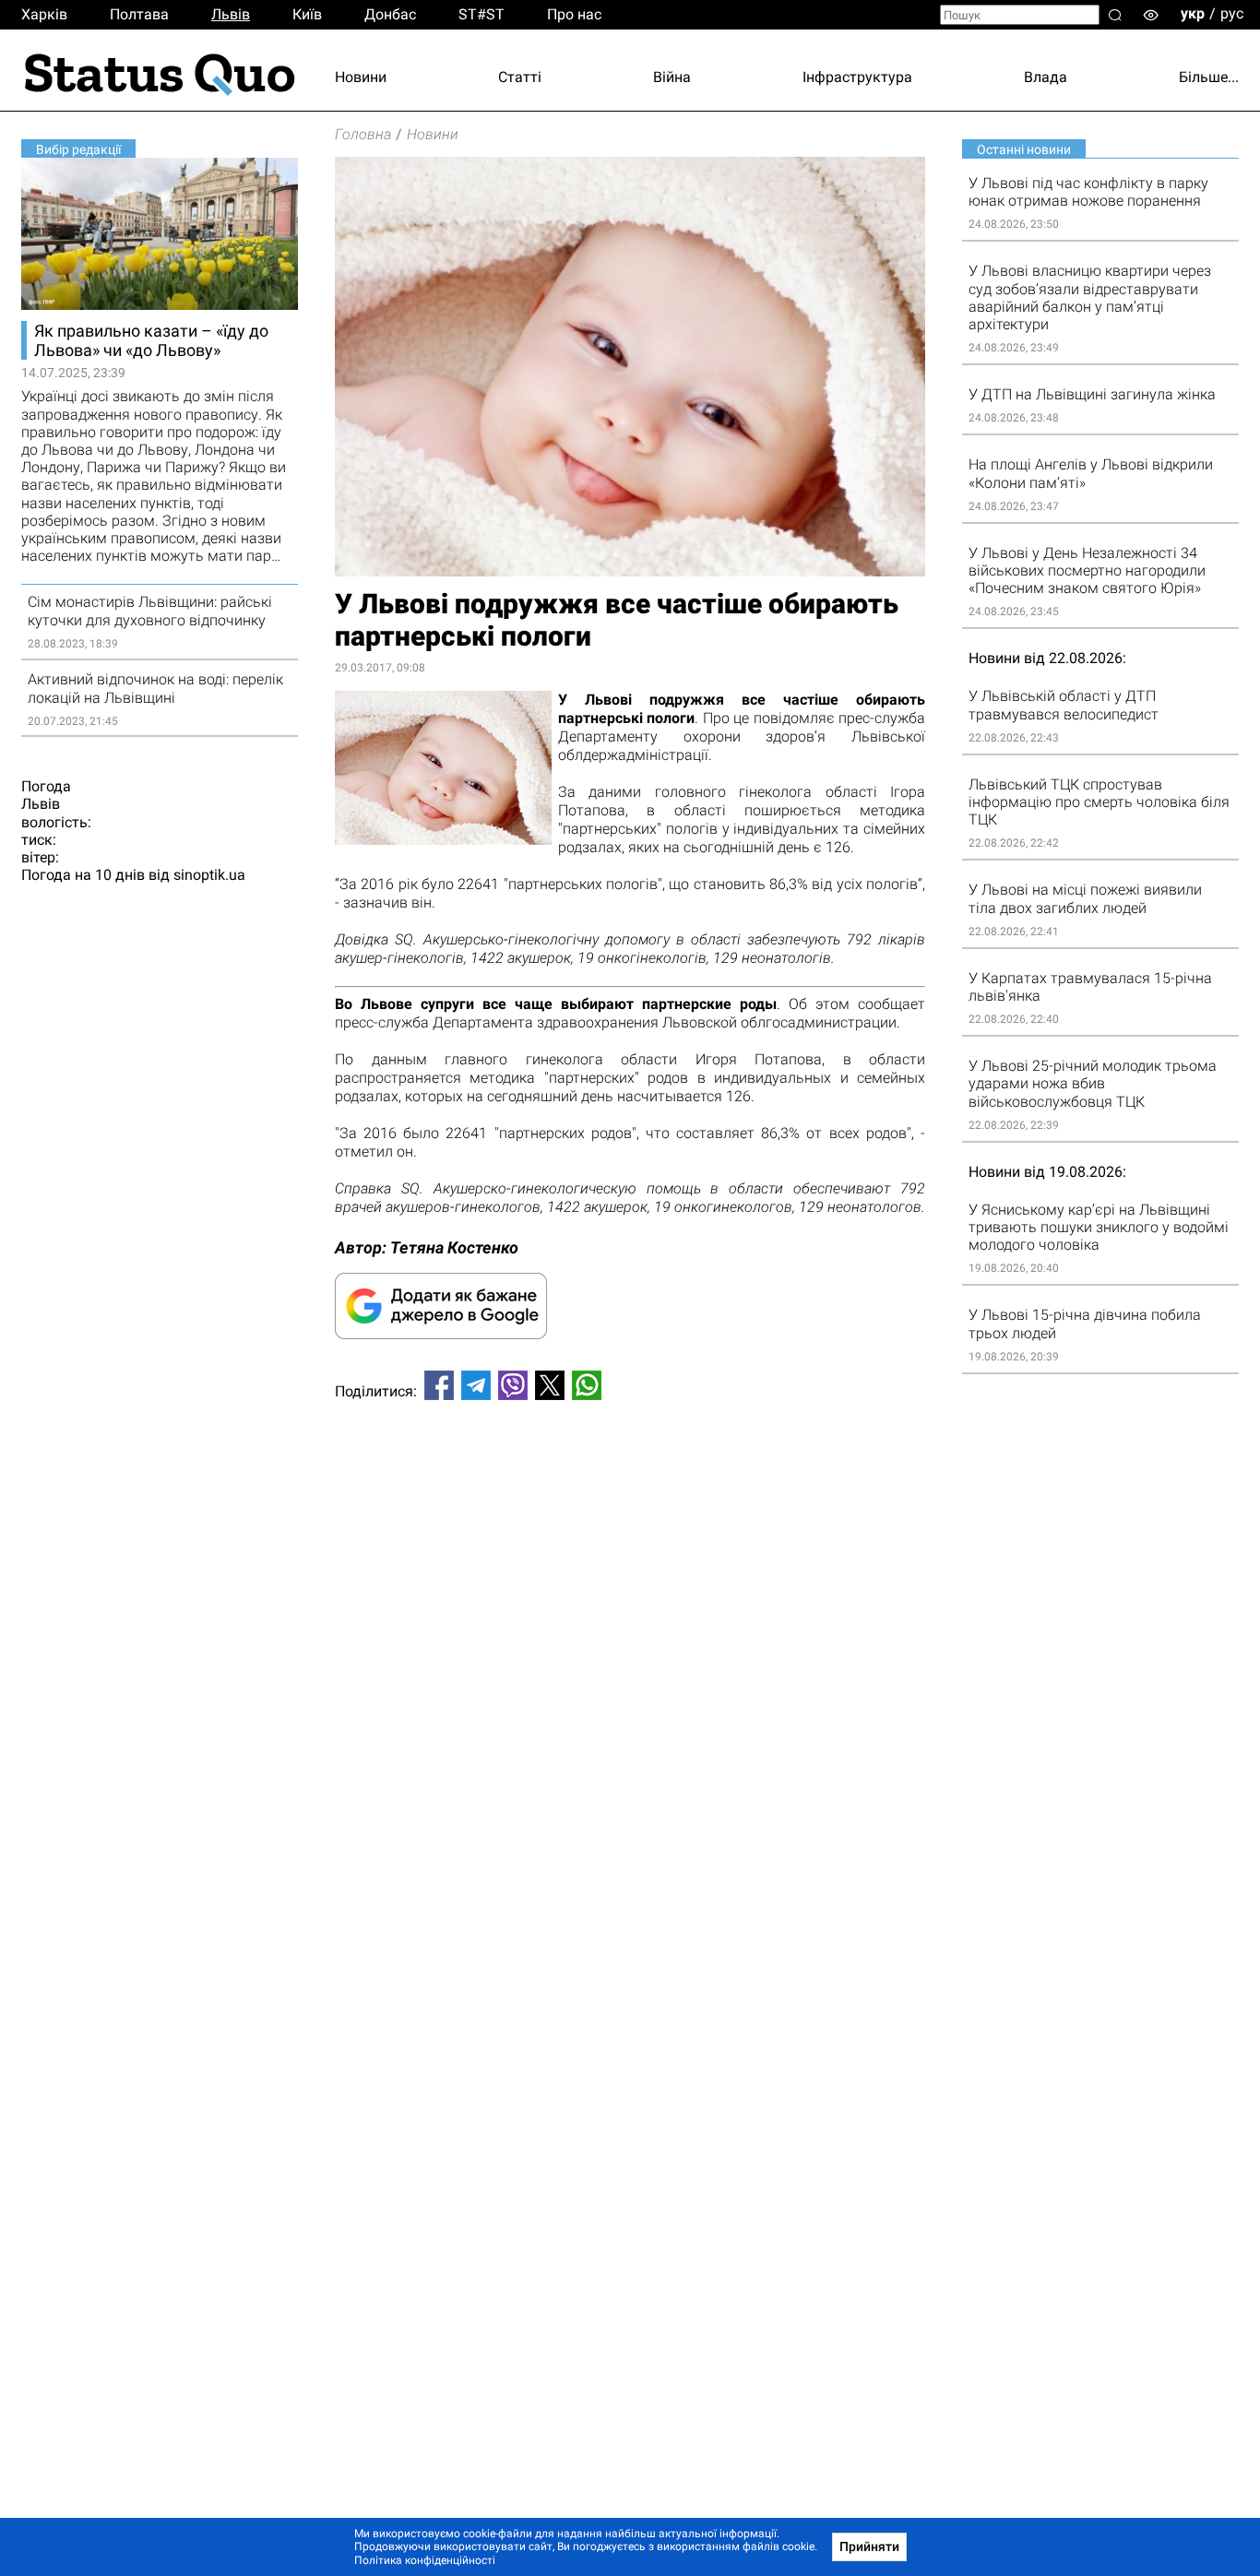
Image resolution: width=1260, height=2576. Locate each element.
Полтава (139, 14)
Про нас (574, 14)
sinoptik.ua (209, 875)
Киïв (307, 14)
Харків (44, 14)
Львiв (231, 14)
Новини (361, 77)
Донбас (390, 14)
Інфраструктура (857, 77)
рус (1232, 13)
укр (1193, 13)
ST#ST (481, 14)
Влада (1046, 77)
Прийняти (869, 2546)
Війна (672, 77)
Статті (520, 77)
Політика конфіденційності (425, 2560)
